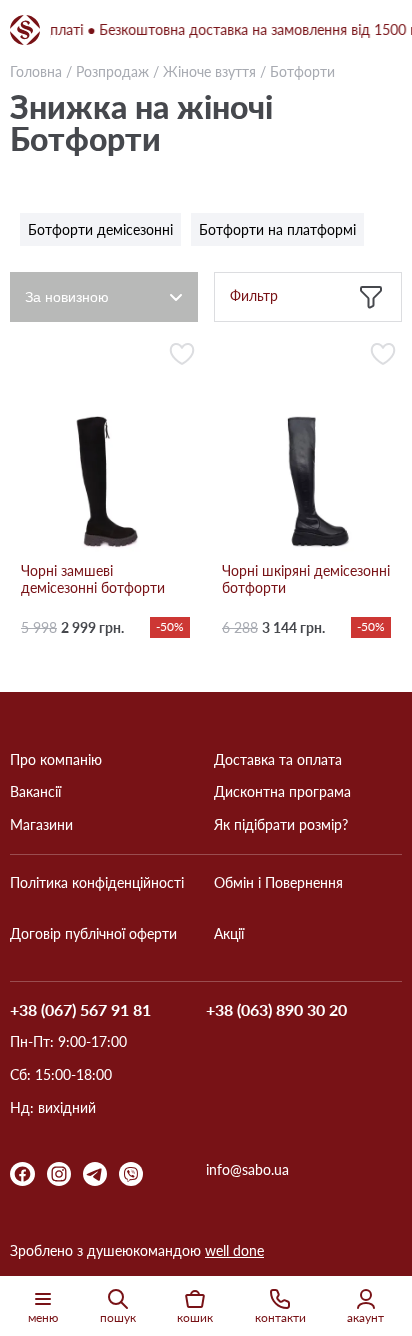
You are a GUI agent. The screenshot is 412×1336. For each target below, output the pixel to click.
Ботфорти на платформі (277, 229)
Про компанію (56, 760)
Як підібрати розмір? (281, 825)
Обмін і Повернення (278, 883)
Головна (36, 71)
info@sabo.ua (247, 1170)
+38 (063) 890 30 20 (276, 1010)
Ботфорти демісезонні (100, 229)
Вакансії (35, 792)
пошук (118, 1317)
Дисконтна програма (282, 792)
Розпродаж (112, 71)
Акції (229, 934)
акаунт (365, 1317)
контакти (280, 1317)
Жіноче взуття (209, 71)
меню (43, 1317)
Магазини (41, 825)
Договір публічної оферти (93, 934)
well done (234, 1250)
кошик (195, 1317)
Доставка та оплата (278, 760)
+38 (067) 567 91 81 (80, 1010)
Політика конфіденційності (97, 883)
